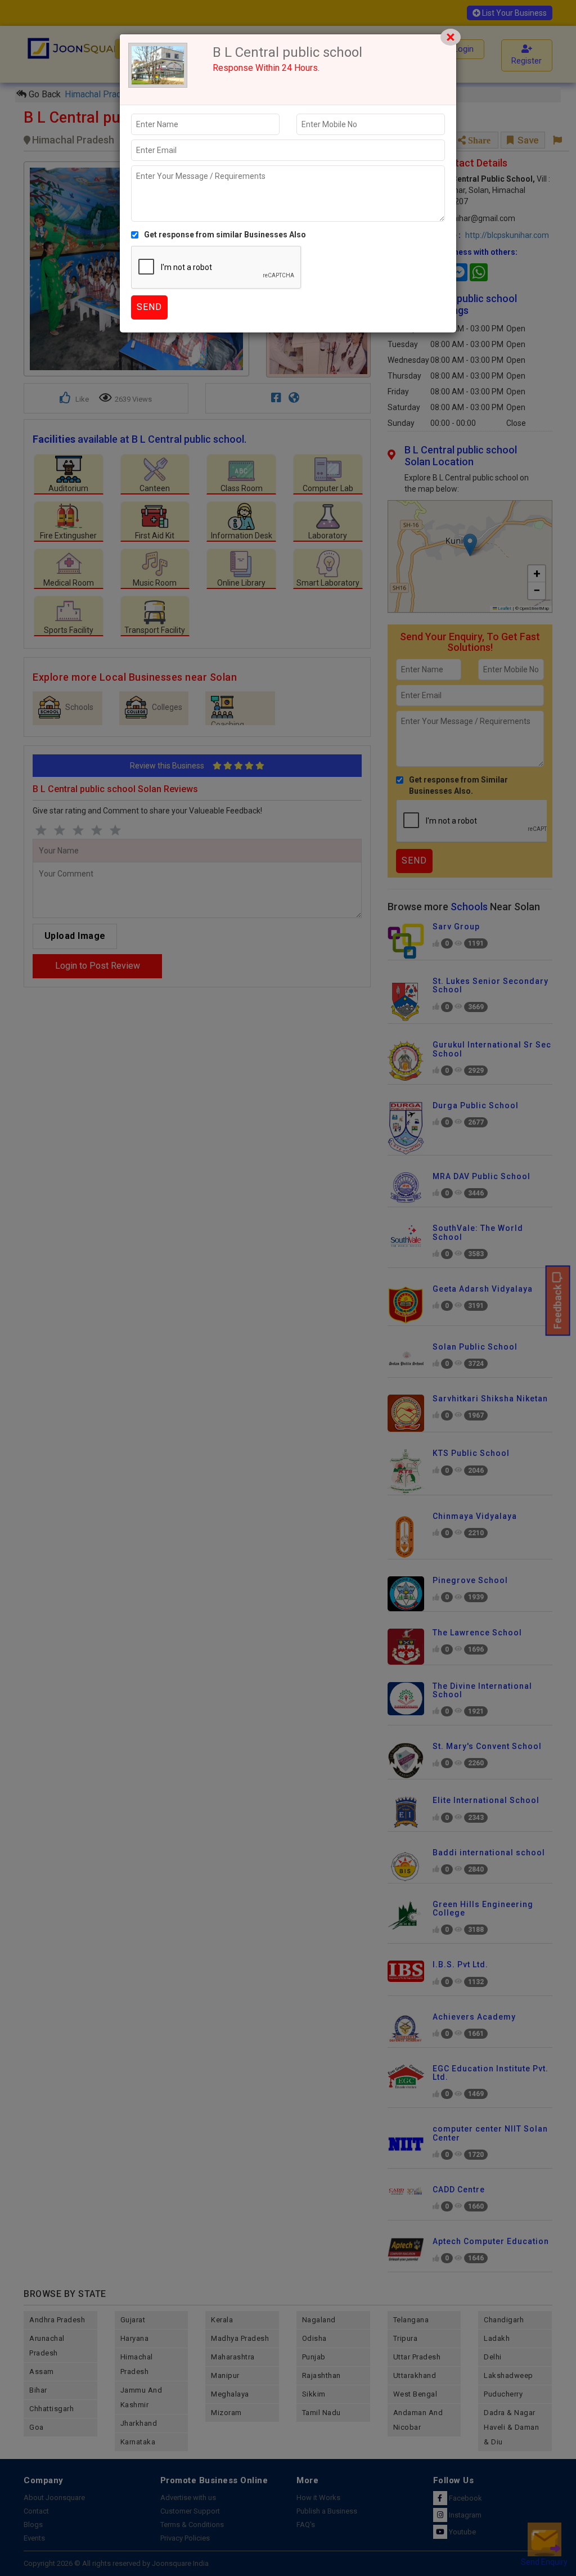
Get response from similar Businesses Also (225, 235)
